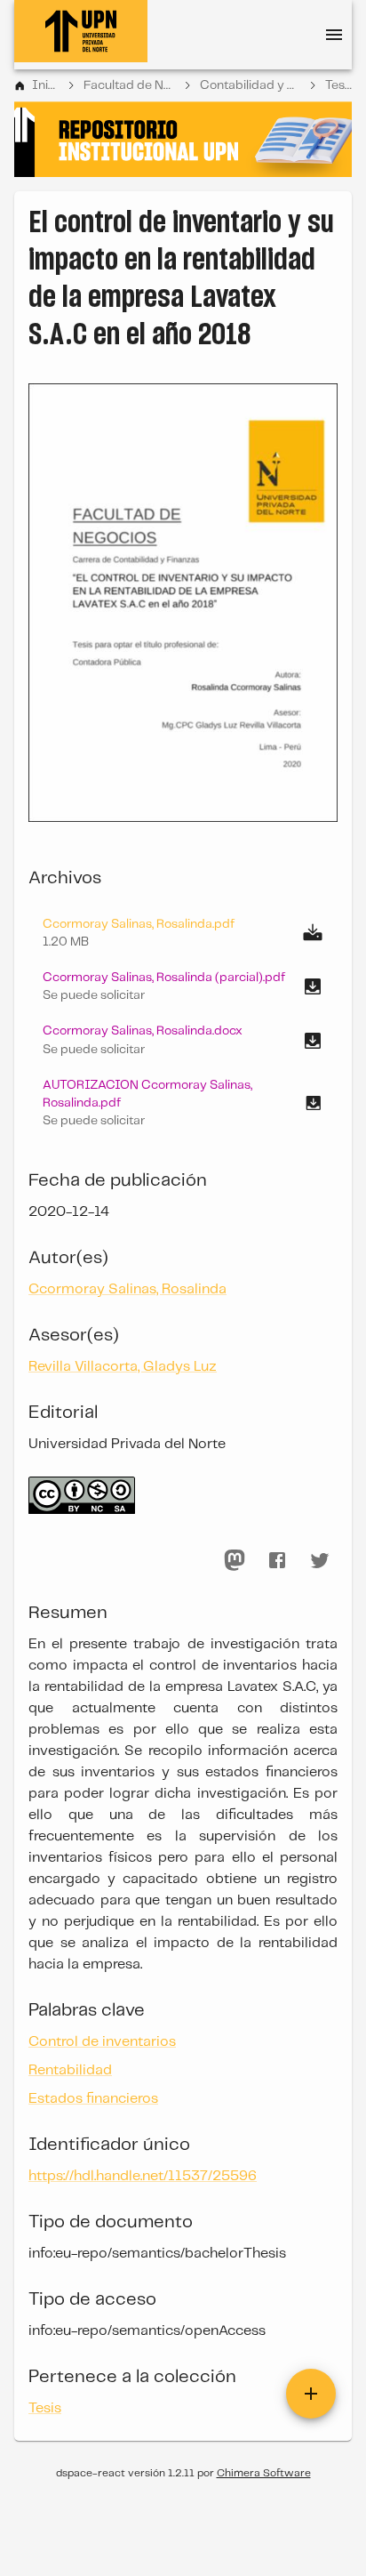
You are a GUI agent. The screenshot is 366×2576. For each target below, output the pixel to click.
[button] (183, 986)
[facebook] (277, 1560)
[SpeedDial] (311, 2394)
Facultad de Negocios (129, 85)
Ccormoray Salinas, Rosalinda (127, 1289)
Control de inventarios (102, 2042)
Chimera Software (264, 2473)
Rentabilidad (70, 2070)
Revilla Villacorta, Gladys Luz (123, 1367)
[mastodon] (235, 1560)
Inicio (45, 85)
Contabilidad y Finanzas (251, 85)
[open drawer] (334, 35)
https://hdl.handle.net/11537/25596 (143, 2176)
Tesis (338, 85)
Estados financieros (93, 2099)
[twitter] (320, 1560)
